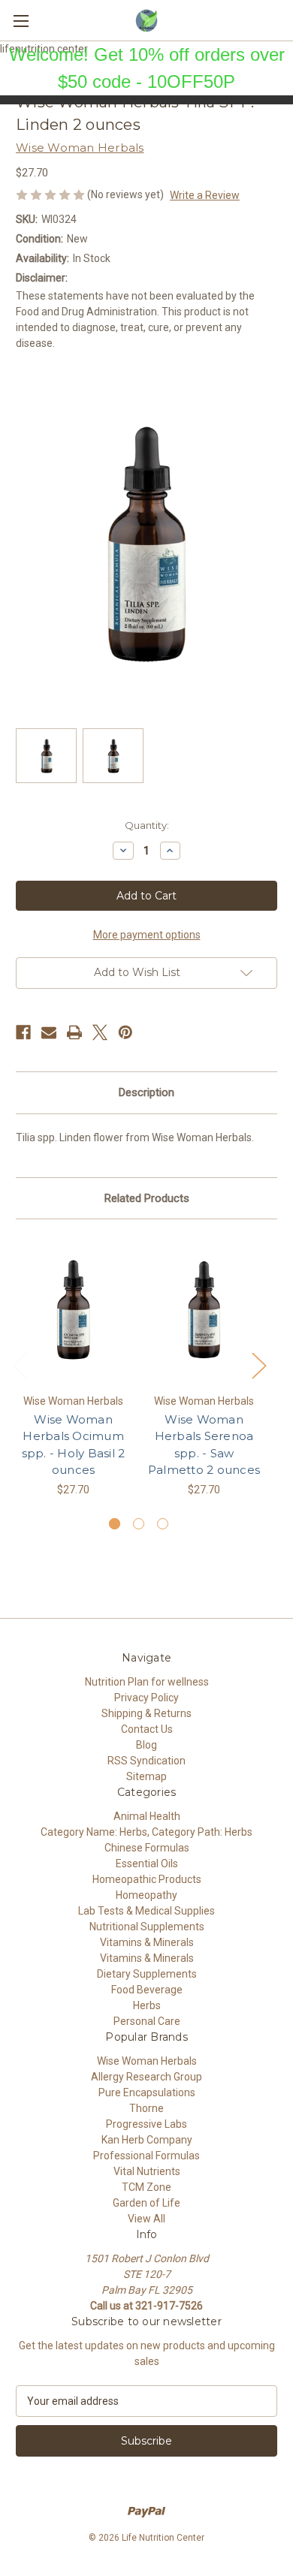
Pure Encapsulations (147, 2092)
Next (258, 1365)
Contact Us (147, 1729)
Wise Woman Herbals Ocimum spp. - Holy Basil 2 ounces (74, 1445)
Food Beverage (147, 1990)
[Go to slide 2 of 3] (139, 1524)
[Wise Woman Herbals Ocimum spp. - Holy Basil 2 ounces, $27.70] (73, 1310)
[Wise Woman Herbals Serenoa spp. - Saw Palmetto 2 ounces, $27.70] (204, 1310)
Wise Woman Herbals (147, 2061)
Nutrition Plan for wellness (147, 1682)
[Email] (49, 1032)
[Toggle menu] (21, 21)
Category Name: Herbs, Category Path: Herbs (146, 1832)
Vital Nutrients (147, 2171)
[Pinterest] (125, 1032)
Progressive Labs (146, 2124)
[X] (100, 1032)
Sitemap (146, 1776)
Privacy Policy (146, 1698)
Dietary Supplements (147, 1974)
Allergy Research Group (146, 2077)
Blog (146, 1745)
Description (146, 1092)
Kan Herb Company (147, 2140)
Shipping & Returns (146, 1713)
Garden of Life (146, 2203)
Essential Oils (147, 1863)
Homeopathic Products (147, 1879)
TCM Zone (146, 2187)
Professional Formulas (146, 2156)
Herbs (147, 2005)
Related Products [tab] (147, 1198)
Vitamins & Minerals (147, 1942)
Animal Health (147, 1816)
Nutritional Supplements (147, 1927)
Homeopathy (146, 1895)
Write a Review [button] (205, 195)
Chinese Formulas (147, 1848)
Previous (20, 1365)
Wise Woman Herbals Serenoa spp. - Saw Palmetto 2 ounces (204, 1445)
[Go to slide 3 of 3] (163, 1524)
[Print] (74, 1032)
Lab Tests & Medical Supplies (146, 1911)
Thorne (146, 2108)
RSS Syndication (146, 1761)
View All (146, 2219)
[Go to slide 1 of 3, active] (115, 1524)
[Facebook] (23, 1032)
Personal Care (147, 2021)
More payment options (147, 935)
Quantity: (147, 825)
